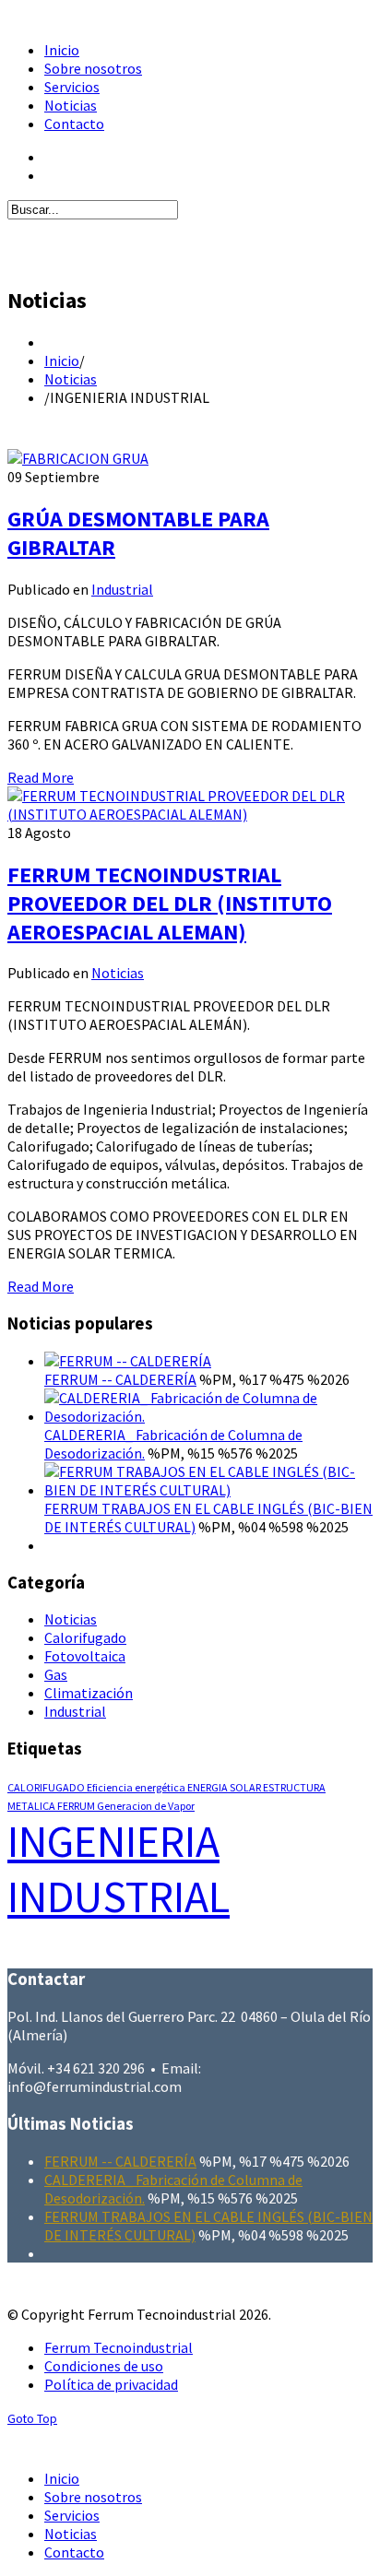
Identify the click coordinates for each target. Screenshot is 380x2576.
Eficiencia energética (137, 1787)
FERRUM (77, 1806)
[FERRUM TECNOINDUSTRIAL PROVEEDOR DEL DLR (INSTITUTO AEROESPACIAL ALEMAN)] (190, 814)
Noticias (71, 379)
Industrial (122, 589)
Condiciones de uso (104, 2366)
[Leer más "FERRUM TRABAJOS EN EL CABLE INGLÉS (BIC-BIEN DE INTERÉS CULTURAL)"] (208, 1490)
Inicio (62, 360)
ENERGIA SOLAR (225, 1787)
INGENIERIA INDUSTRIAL (119, 1869)
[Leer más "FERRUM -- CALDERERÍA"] (128, 1361)
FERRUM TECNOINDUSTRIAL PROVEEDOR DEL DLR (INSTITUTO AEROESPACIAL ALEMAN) (170, 903)
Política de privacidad (111, 2384)
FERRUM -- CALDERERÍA (120, 1379)
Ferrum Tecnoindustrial (119, 2347)
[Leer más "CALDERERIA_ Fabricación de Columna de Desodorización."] (208, 1416)
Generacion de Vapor (146, 1806)
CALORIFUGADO (47, 1787)
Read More (41, 777)
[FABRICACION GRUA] (78, 458)
